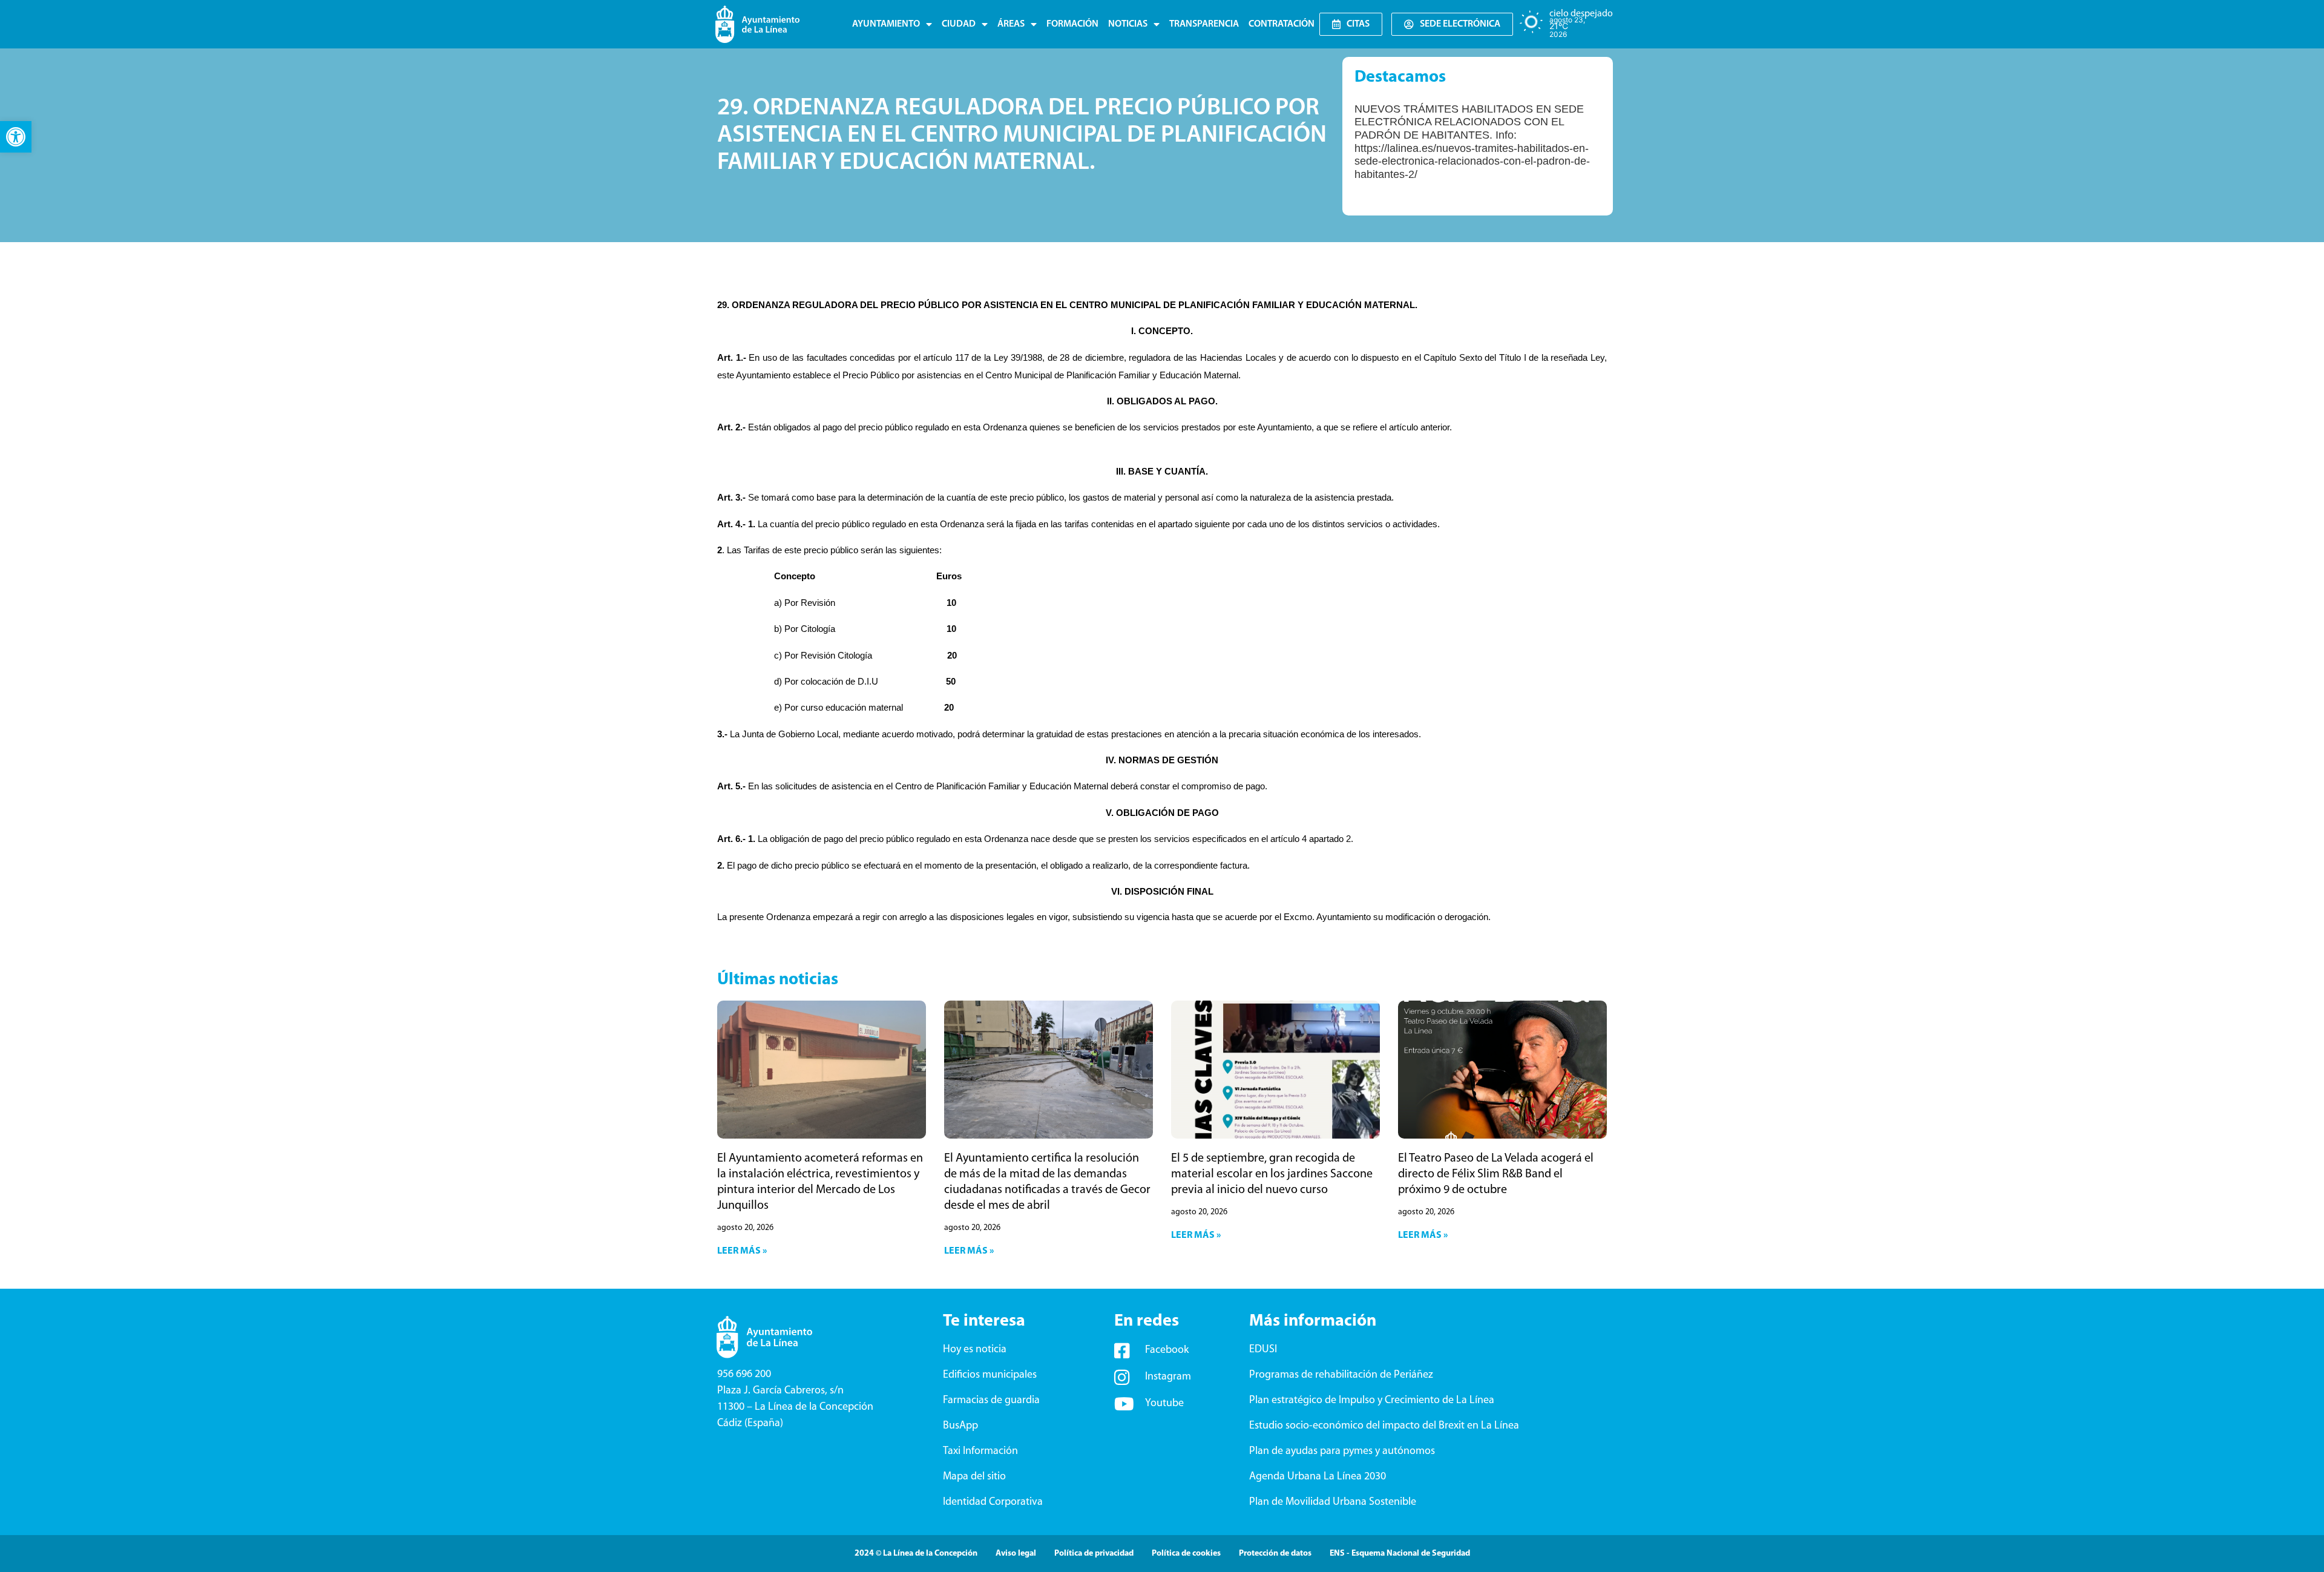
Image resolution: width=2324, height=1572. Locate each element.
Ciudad (959, 24)
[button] (16, 137)
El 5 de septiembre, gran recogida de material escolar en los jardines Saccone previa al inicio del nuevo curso (1272, 1174)
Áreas (1011, 24)
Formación (1072, 24)
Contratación (1282, 24)
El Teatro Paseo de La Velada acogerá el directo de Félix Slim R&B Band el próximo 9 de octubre (1496, 1174)
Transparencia (1204, 24)
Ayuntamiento (886, 24)
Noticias (1128, 24)
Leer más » (742, 1251)
